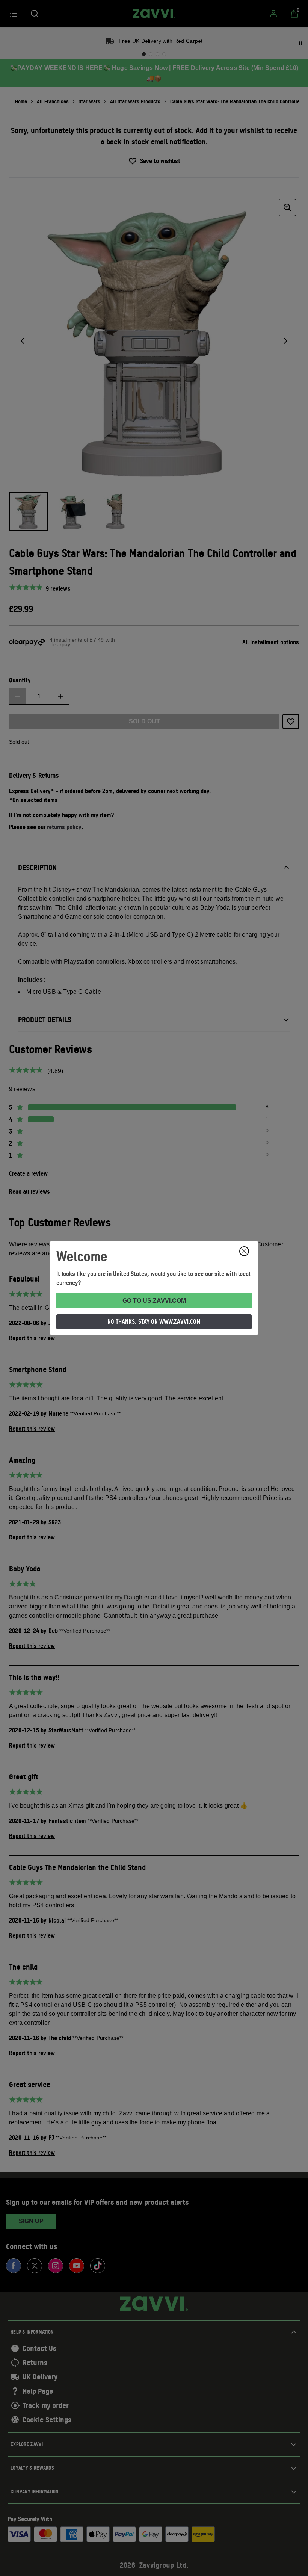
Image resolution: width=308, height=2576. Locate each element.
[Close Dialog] (244, 1251)
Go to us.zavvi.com (154, 1301)
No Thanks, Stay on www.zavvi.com (154, 1321)
